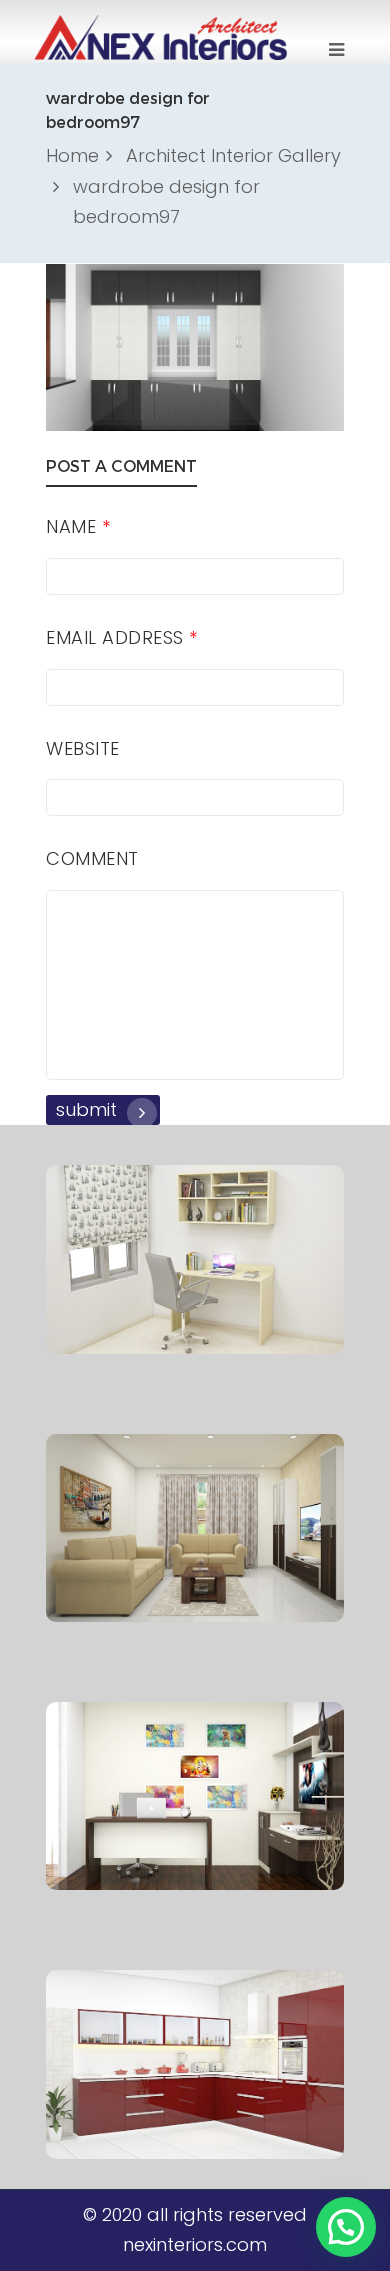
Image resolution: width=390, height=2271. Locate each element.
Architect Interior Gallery (233, 155)
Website (83, 748)
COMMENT (92, 858)
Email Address (122, 637)
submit (86, 1109)
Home (72, 155)
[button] (346, 2227)
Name (78, 526)
